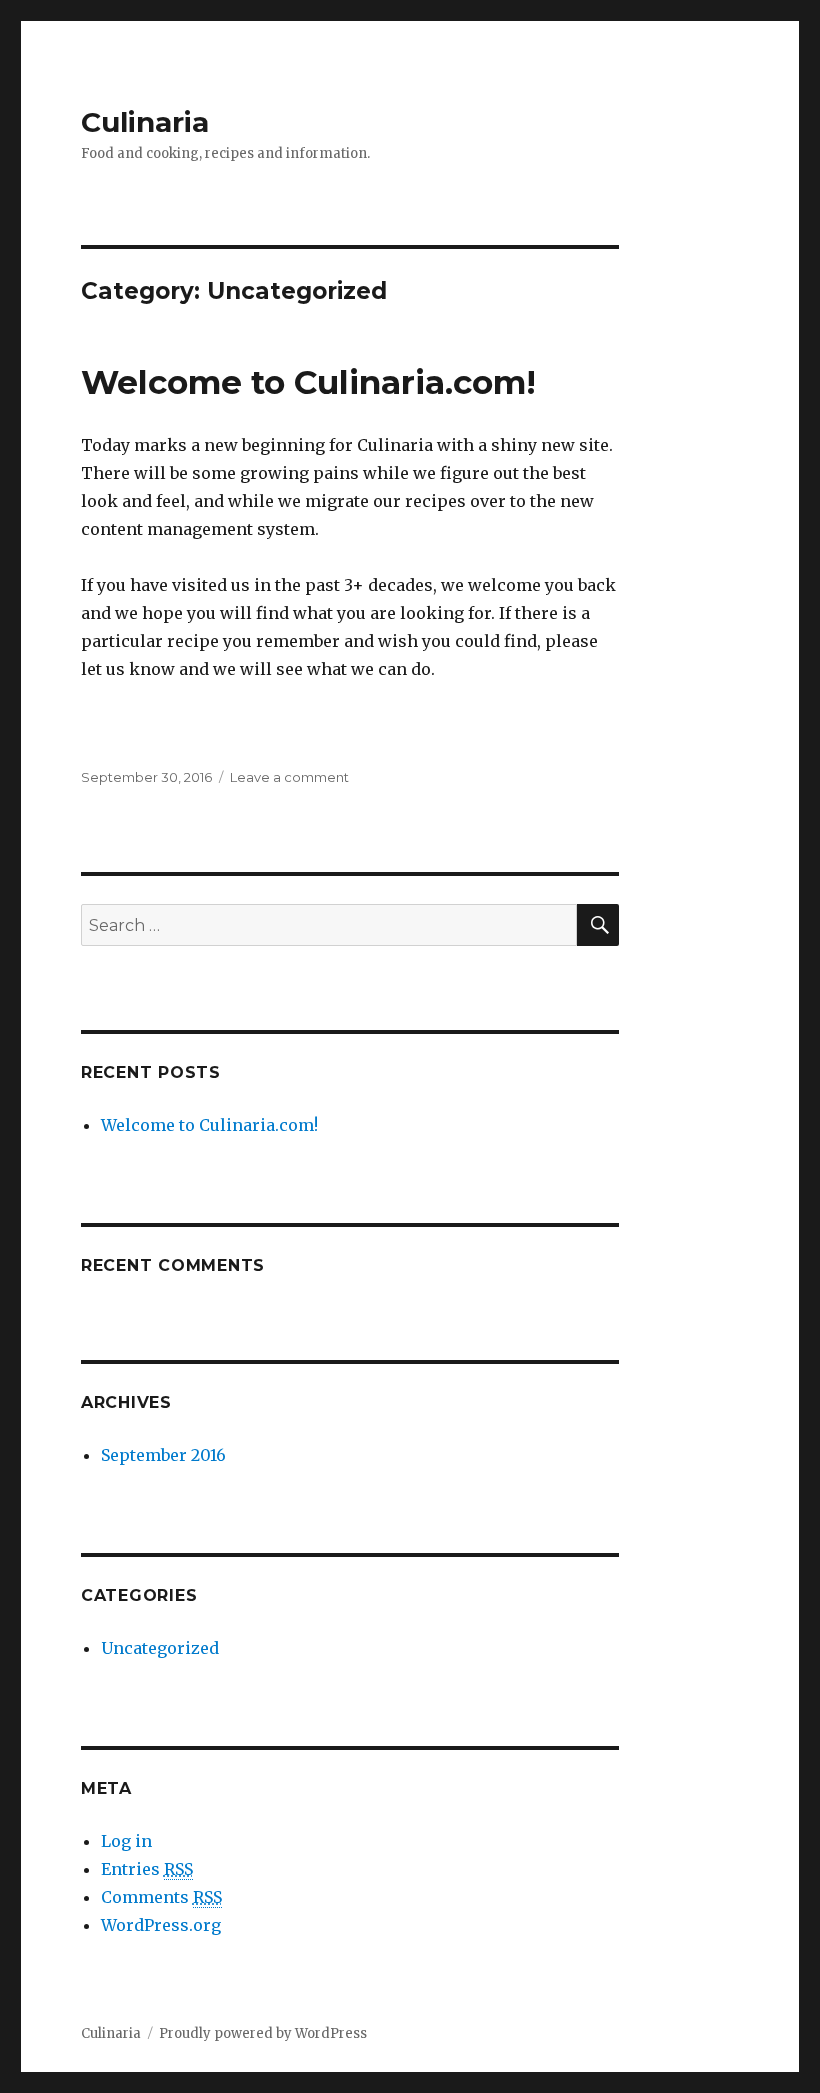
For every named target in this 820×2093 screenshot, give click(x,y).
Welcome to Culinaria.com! (308, 382)
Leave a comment (289, 777)
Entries (147, 1869)
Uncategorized (160, 1648)
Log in (126, 1841)
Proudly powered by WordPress (263, 2033)
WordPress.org (161, 1925)
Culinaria (145, 122)
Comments (161, 1897)
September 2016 (163, 1455)
